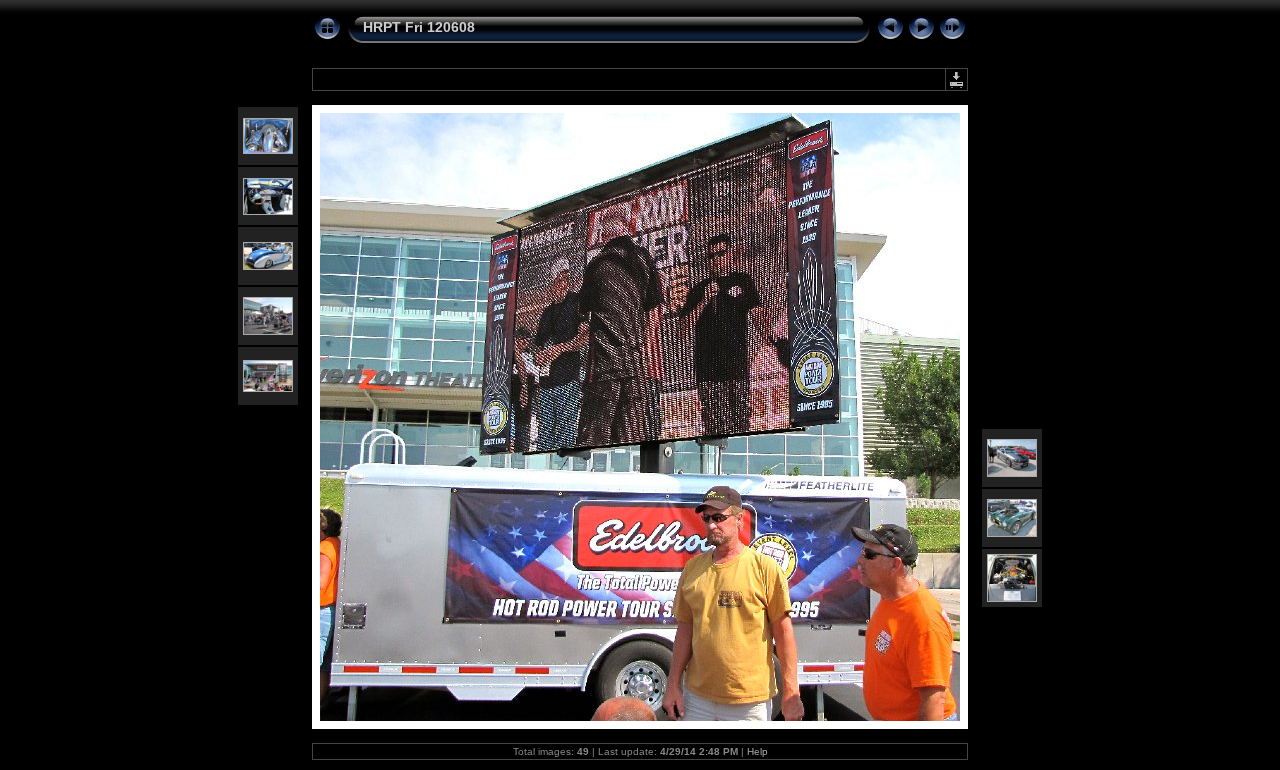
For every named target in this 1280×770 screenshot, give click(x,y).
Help (757, 751)
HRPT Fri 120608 (419, 27)
